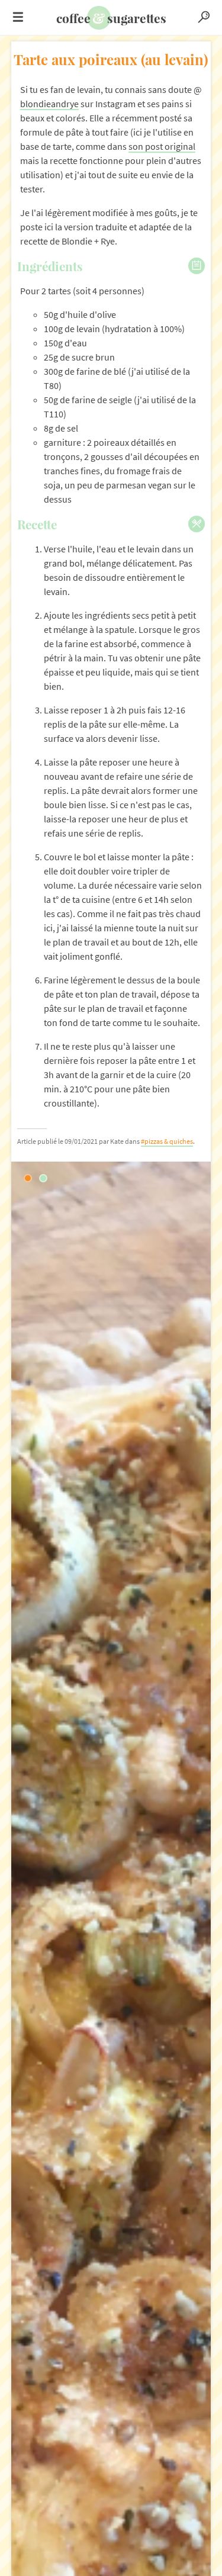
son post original (162, 147)
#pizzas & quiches (167, 1141)
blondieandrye (49, 104)
